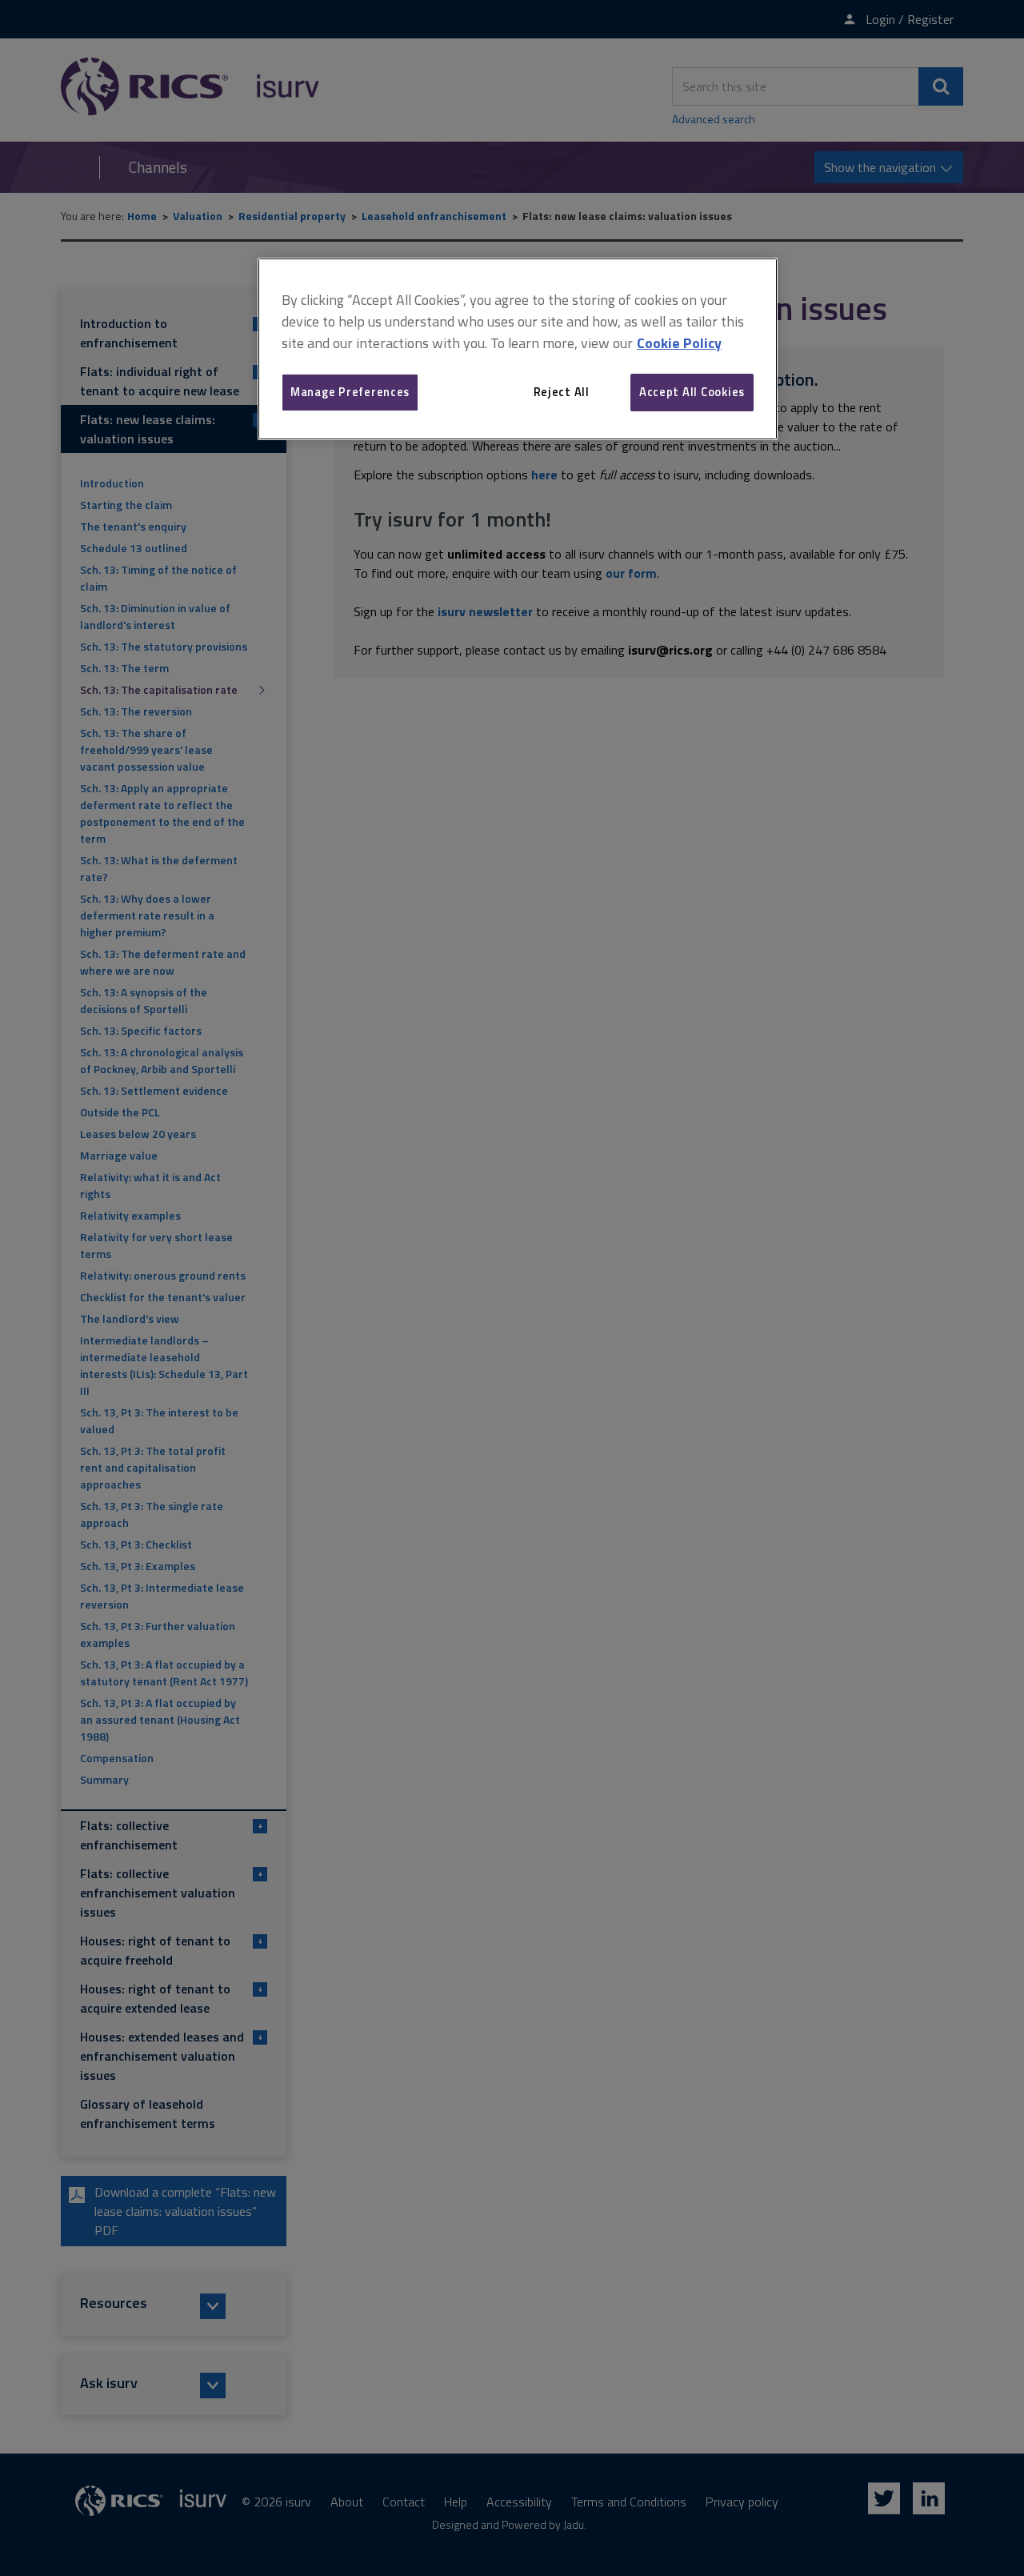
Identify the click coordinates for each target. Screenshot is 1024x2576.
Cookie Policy (679, 343)
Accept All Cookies (692, 392)
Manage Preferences (350, 392)
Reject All (562, 392)
